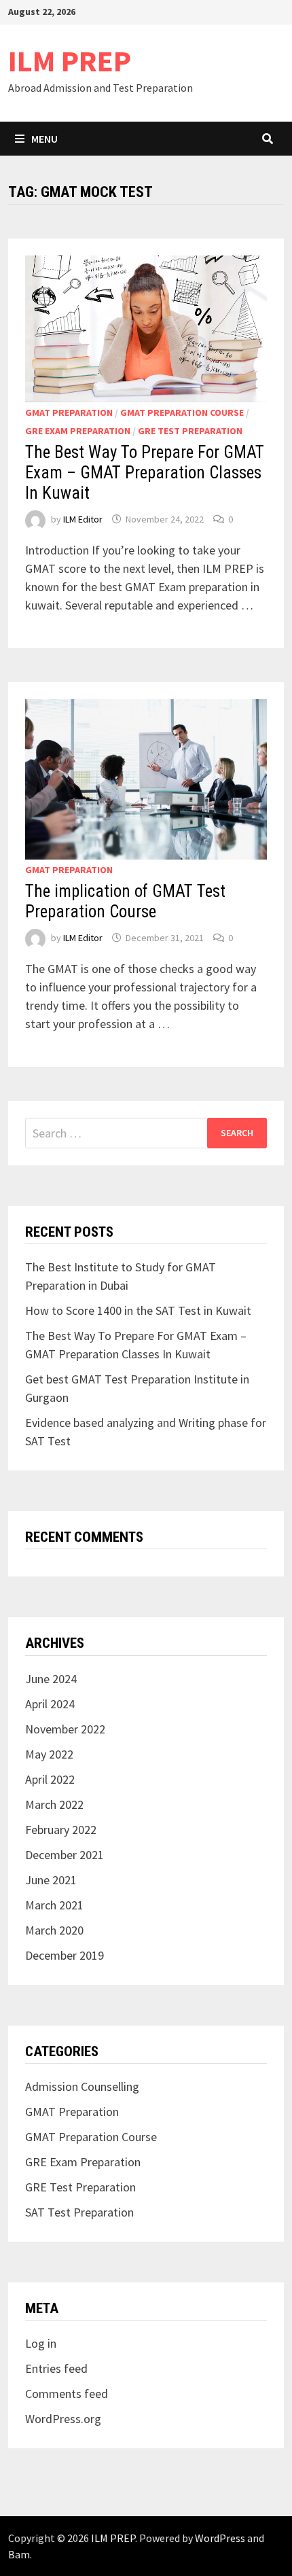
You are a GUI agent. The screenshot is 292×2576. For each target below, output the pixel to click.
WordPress (220, 2538)
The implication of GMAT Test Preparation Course (125, 901)
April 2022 (50, 1779)
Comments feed (67, 2394)
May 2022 (49, 1754)
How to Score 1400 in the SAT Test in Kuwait (138, 1310)
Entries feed (56, 2368)
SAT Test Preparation (79, 2212)
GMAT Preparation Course (182, 412)
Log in (41, 2343)
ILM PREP (70, 61)
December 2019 (65, 1955)
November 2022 (65, 1729)
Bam (19, 2554)
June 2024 (51, 1679)
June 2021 (51, 1880)
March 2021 (54, 1905)
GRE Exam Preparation (78, 431)
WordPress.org (63, 2419)
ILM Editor (83, 519)
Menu (44, 139)
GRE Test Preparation (190, 431)
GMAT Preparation (69, 412)
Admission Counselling (82, 2086)
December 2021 (65, 1855)
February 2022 (61, 1830)
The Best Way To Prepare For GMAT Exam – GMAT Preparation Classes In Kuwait (145, 473)
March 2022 (54, 1804)
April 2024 (50, 1704)
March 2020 (54, 1930)
